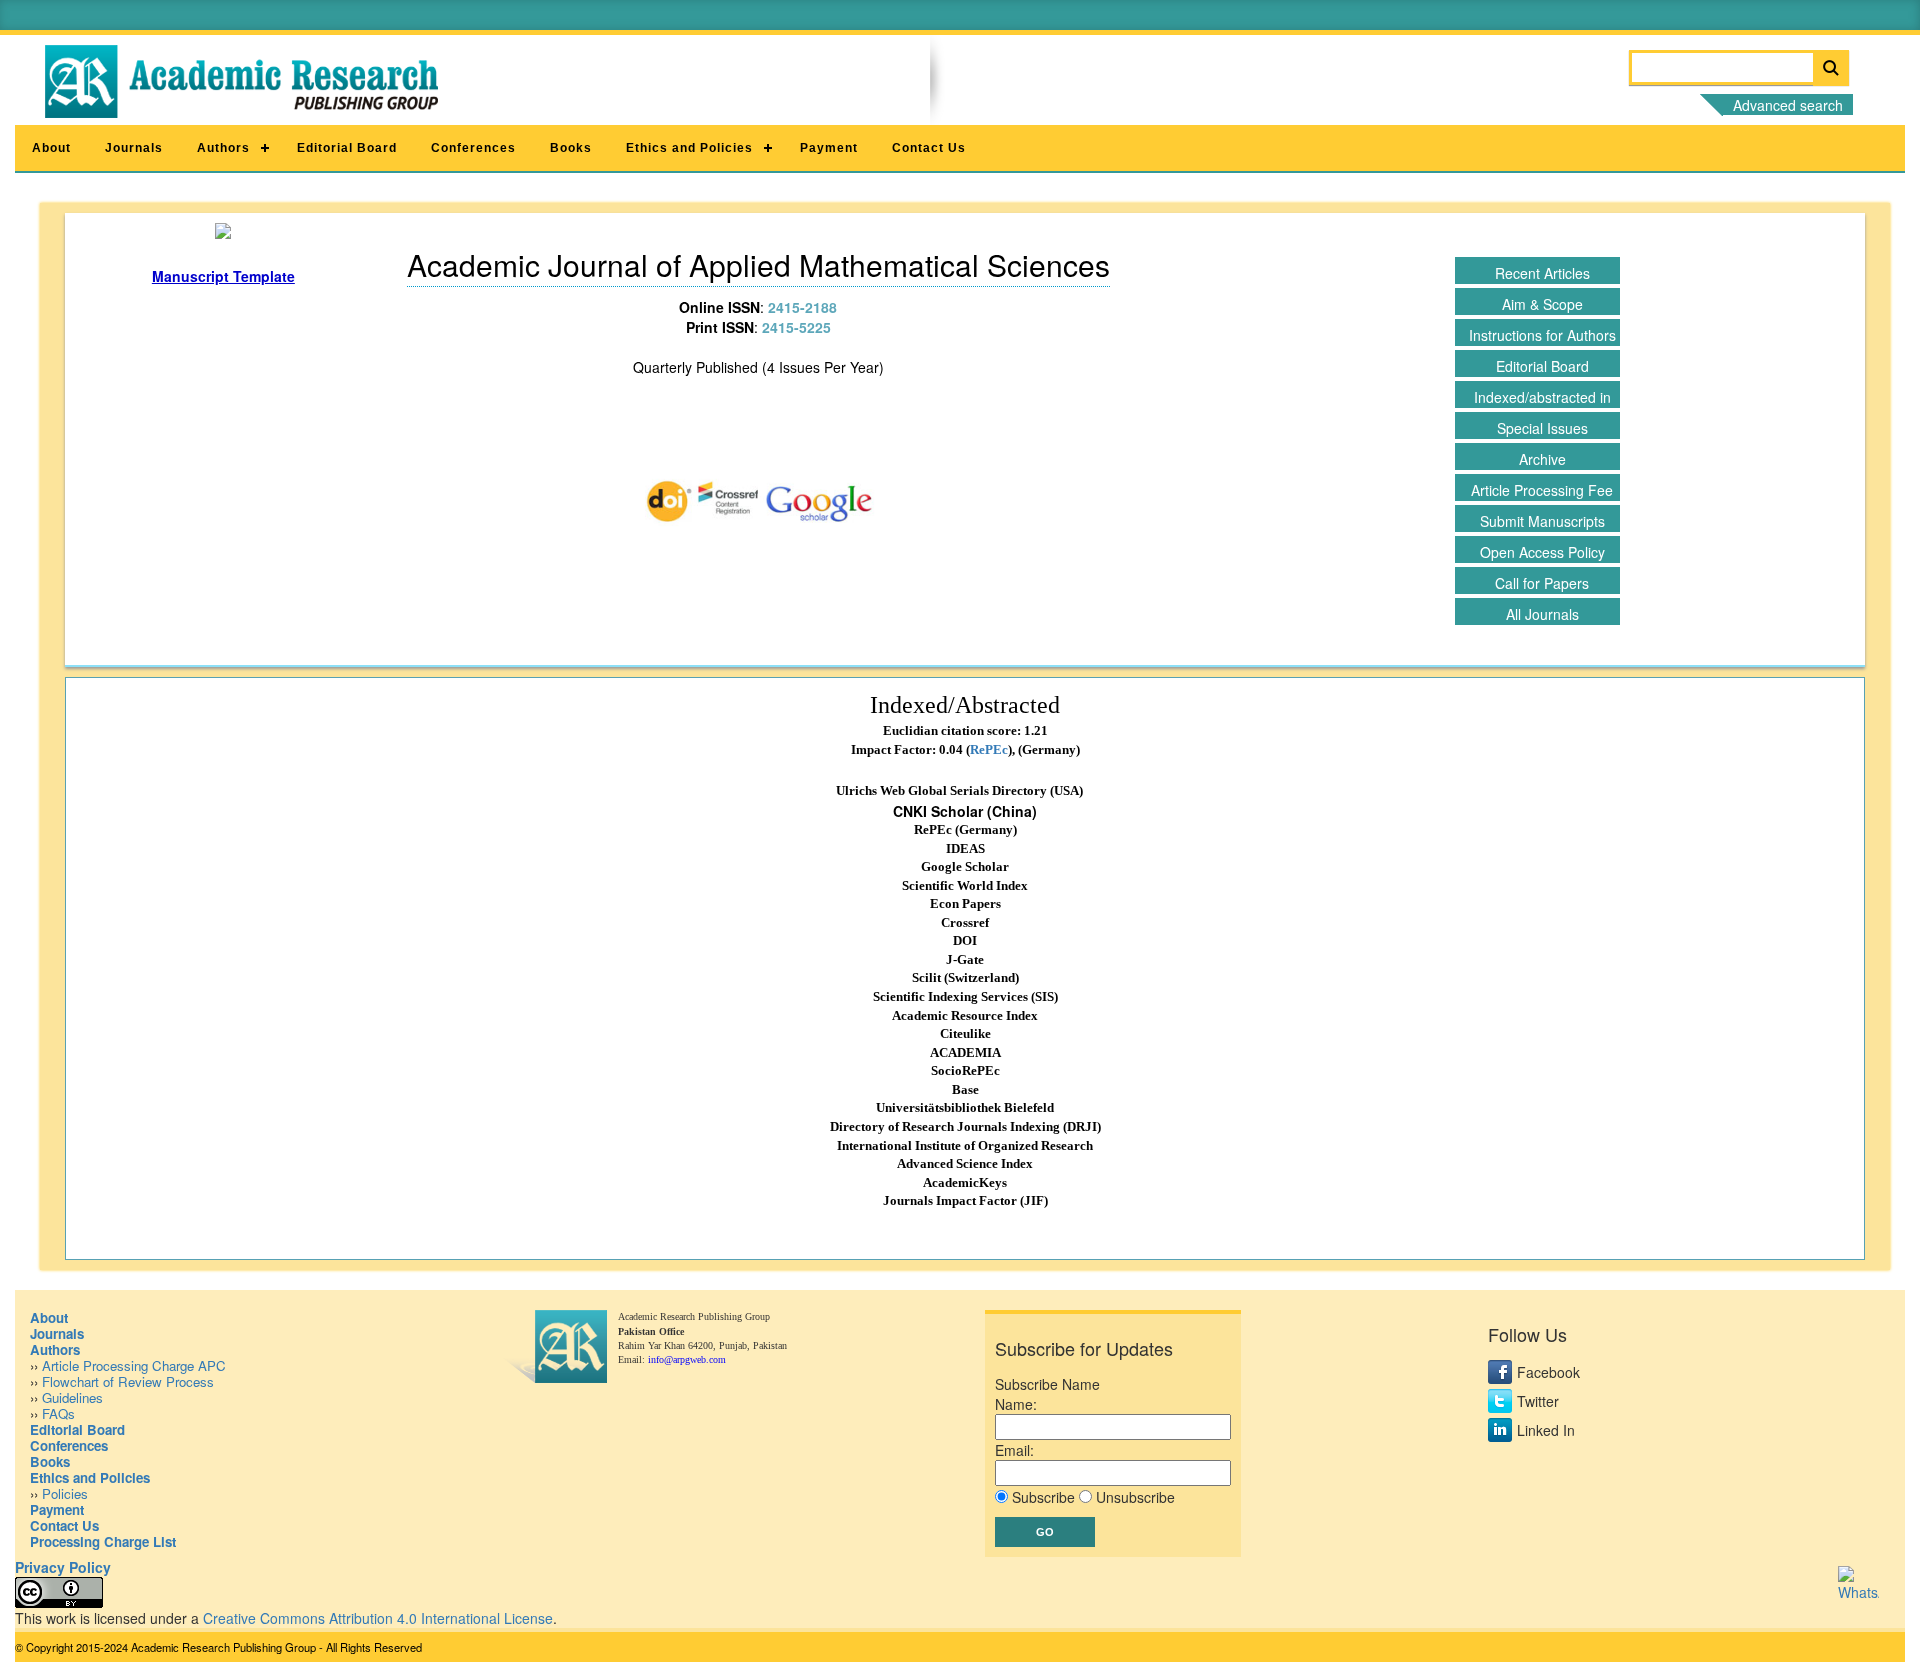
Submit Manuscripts (1542, 521)
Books (571, 148)
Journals (134, 148)
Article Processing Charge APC (134, 1365)
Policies (65, 1493)
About (51, 148)
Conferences (473, 148)
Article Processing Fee (1542, 490)
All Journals (1542, 614)
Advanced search (1788, 105)
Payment (829, 148)
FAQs (58, 1413)
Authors (223, 148)
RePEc (989, 749)
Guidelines (72, 1397)
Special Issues (1542, 428)
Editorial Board (347, 148)
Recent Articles (1542, 273)
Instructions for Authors (1542, 335)
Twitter (1538, 1401)
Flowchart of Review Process (128, 1381)
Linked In (1546, 1430)
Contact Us (929, 148)
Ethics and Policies (689, 148)
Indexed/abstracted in (1542, 397)
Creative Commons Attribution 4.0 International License (378, 1618)
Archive (1542, 459)
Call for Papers (1542, 583)
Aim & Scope (1542, 304)
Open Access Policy (1542, 552)
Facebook (1548, 1372)
